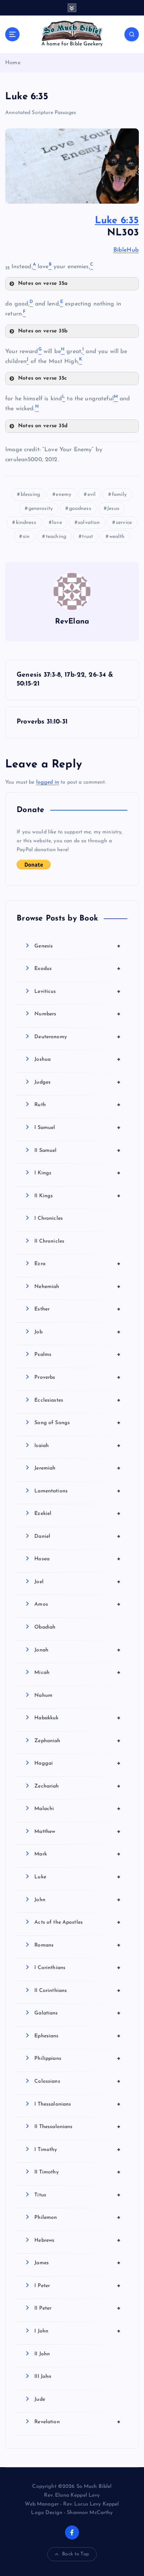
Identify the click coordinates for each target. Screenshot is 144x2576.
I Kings (78, 1173)
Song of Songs (78, 1423)
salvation (89, 523)
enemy (64, 495)
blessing (30, 495)
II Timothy (78, 2172)
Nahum (43, 1696)
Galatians (78, 2013)
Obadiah (45, 1627)
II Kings (78, 1196)
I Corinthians (78, 1968)
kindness (26, 523)
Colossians (78, 2081)
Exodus (78, 968)
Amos (78, 1604)
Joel (78, 1582)
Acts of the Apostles (78, 1922)
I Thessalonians (78, 2104)
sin (26, 537)
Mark (78, 1854)
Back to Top (76, 2554)
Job (78, 1332)
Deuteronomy (78, 1037)
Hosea (78, 1559)
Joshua (78, 1059)
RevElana (72, 622)
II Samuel (78, 1150)
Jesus (113, 509)
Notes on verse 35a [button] (43, 284)
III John (43, 2377)
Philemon (78, 2217)
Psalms (78, 1354)
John (78, 1900)
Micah (78, 1672)
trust (88, 537)
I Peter (78, 2286)
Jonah (78, 1650)
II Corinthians (78, 1990)
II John (42, 2354)
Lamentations (78, 1491)
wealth (117, 537)
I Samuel (78, 1128)
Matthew (78, 1831)
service (124, 523)
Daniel (78, 1536)
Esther (78, 1309)
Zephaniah (78, 1741)
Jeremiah (78, 1468)
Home (13, 63)
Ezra (78, 1264)
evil (92, 495)
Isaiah (78, 1446)
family (119, 495)
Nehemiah (78, 1287)
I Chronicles (49, 1218)
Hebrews (78, 2240)
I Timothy (78, 2149)
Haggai (78, 1763)
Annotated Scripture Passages (41, 113)
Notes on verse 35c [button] (43, 378)
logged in (48, 782)
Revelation (78, 2422)
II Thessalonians (78, 2127)
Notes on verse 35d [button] (43, 426)
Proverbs (78, 1377)
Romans (78, 1945)
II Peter (78, 2308)
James (78, 2263)
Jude (40, 2399)
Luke (78, 1877)
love (57, 523)
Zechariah (78, 1786)
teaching (56, 537)
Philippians (78, 2058)
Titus (78, 2195)
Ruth (78, 1105)
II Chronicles (49, 1241)
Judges (78, 1082)
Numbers (78, 1014)
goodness (80, 509)
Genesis (78, 946)
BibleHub (126, 250)
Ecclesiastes (78, 1400)
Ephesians (78, 2036)
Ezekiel (78, 1513)
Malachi (78, 1809)
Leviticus (78, 991)
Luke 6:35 (117, 221)
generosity (41, 509)
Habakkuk (78, 1718)
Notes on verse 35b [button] (43, 331)
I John (78, 2331)
